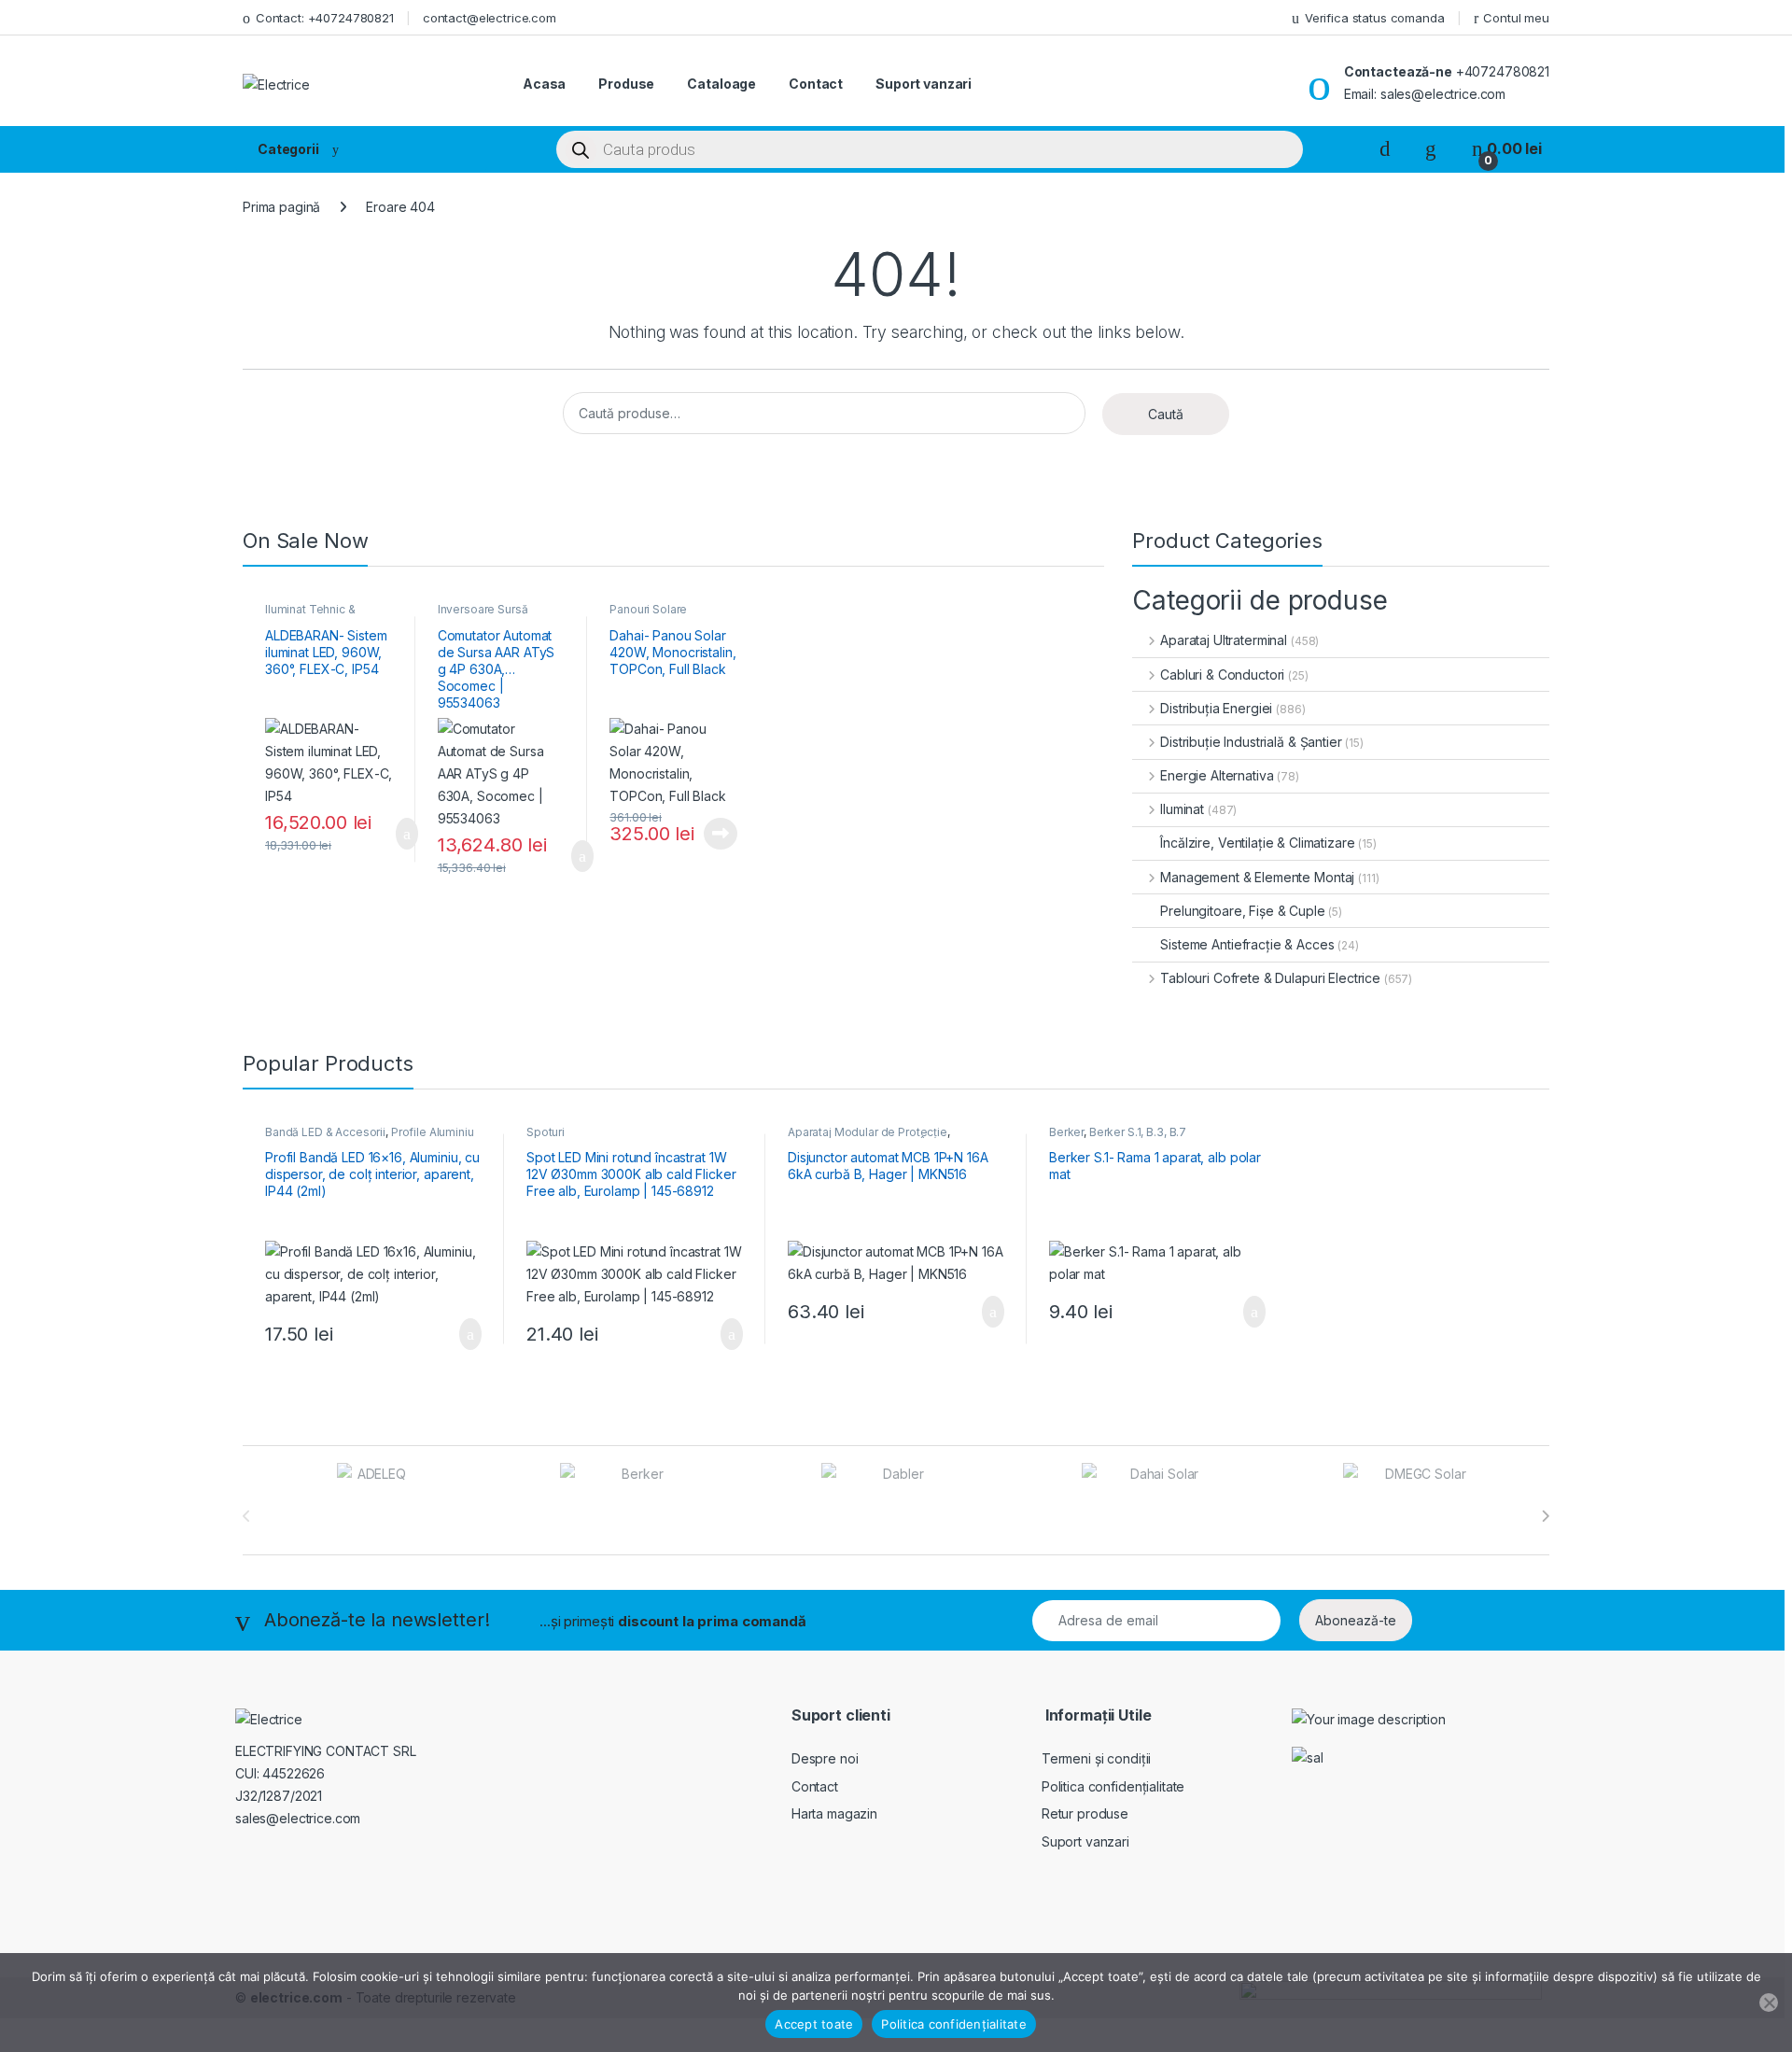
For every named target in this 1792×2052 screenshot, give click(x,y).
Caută (1166, 414)
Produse (626, 84)
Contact (816, 84)
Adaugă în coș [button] (395, 834)
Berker (1066, 1132)
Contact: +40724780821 (325, 18)
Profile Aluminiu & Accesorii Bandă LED (370, 1138)
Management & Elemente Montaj (1257, 877)
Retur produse (1085, 1813)
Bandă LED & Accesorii (325, 1132)
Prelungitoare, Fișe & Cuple (1242, 911)
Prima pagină (281, 207)
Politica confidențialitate (1113, 1786)
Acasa (544, 84)
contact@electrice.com (490, 18)
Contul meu (1516, 18)
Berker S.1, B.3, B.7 (1138, 1132)
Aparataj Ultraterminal (1224, 640)
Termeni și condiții (1096, 1758)
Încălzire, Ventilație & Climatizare (1257, 843)
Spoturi (546, 1132)
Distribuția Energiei (1216, 708)
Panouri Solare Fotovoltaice (648, 615)
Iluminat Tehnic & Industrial (310, 615)
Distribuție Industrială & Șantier (1251, 742)
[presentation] (1545, 1516)
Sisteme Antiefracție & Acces (1247, 944)
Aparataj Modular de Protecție (868, 1132)
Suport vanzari (924, 84)
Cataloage (721, 84)
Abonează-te (1356, 1620)
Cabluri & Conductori (1222, 675)
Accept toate (814, 2024)
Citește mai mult (716, 834)
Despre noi (825, 1758)
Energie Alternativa (1217, 775)
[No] (1769, 2003)
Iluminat (1182, 809)
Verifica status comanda (1375, 18)
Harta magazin (834, 1813)
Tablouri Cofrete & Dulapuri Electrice (1270, 978)
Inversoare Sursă (483, 609)
